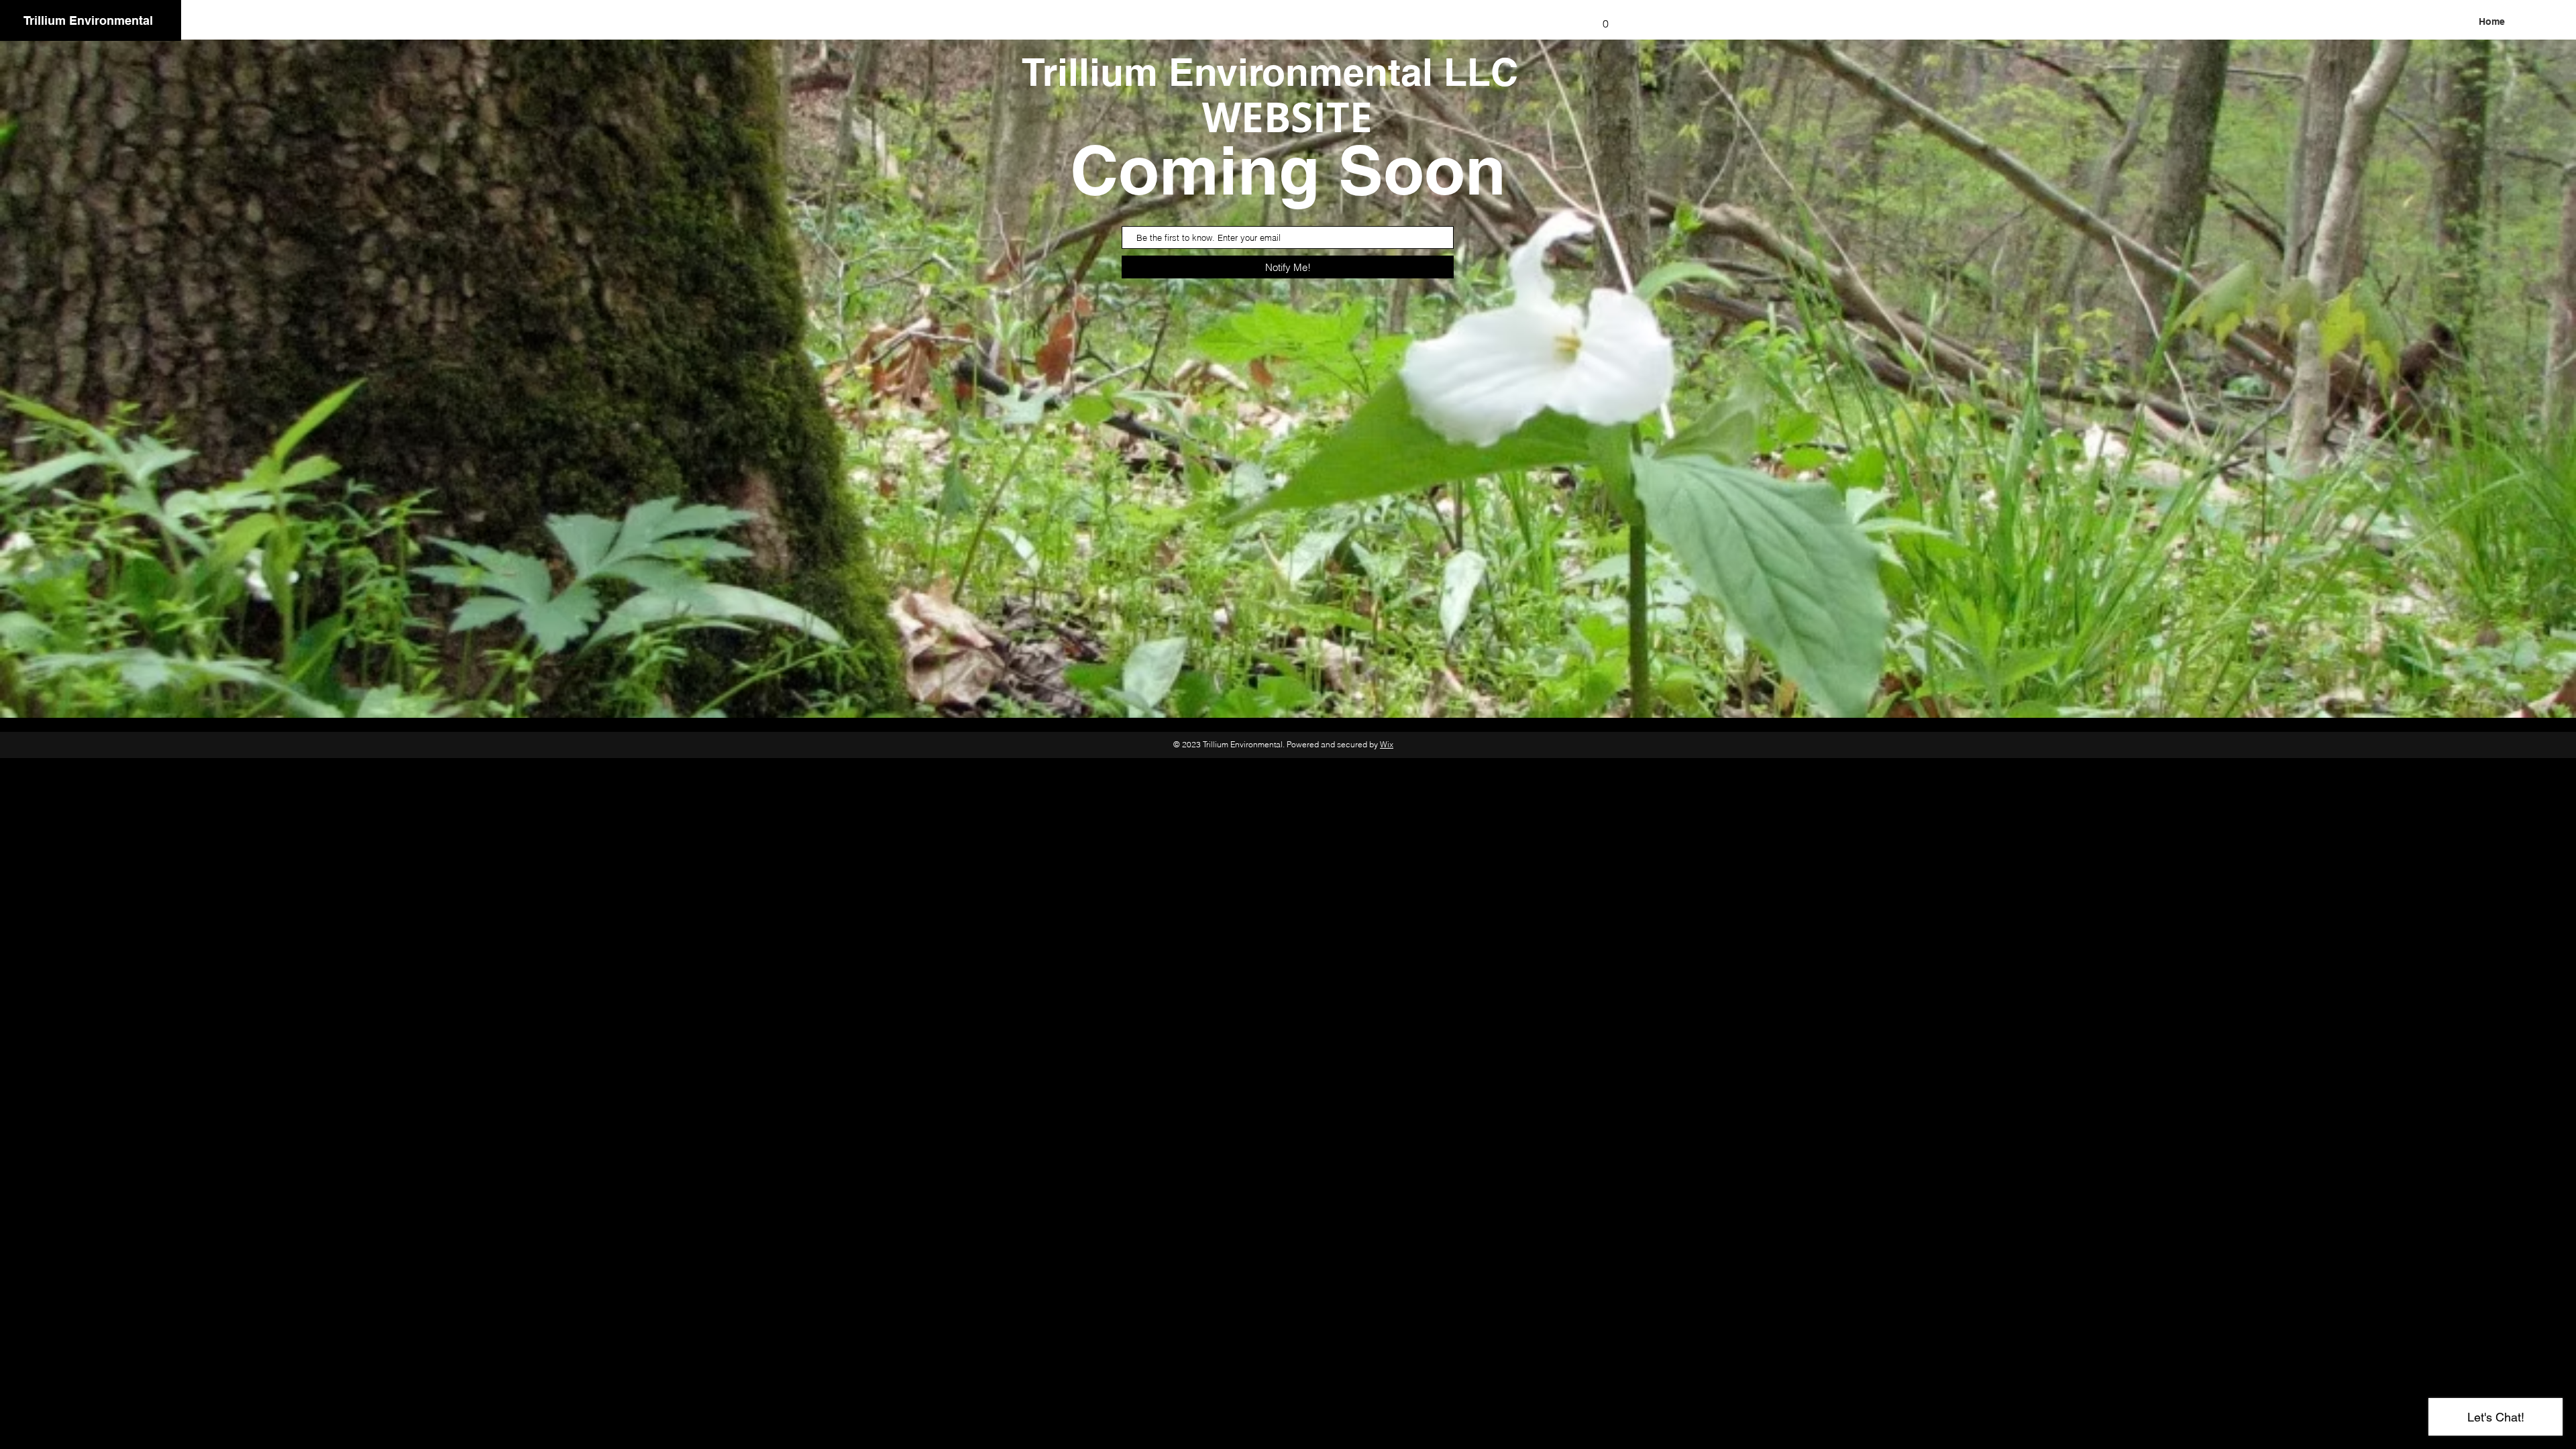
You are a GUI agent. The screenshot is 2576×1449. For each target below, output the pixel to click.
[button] (1605, 19)
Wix (1387, 744)
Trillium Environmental (88, 20)
